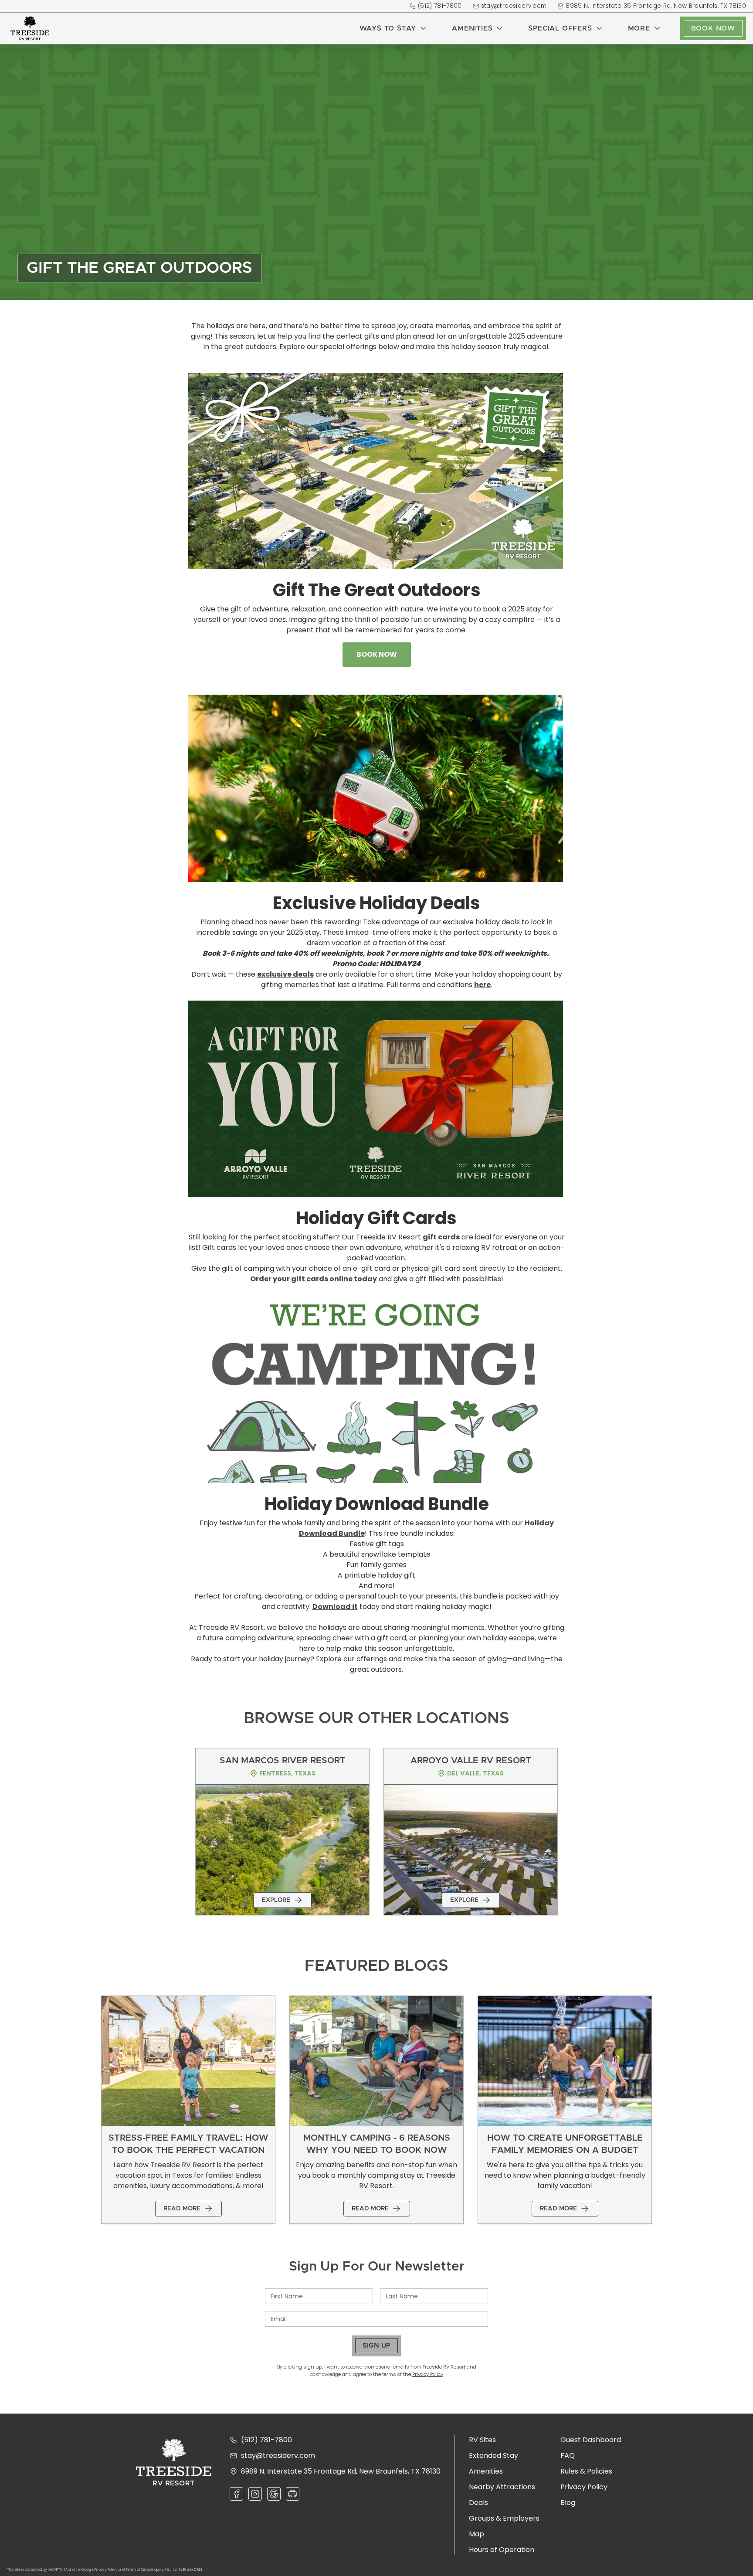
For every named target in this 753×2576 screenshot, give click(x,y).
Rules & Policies (586, 2471)
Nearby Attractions (502, 2487)
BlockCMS (193, 2570)
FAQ (568, 2456)
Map (477, 2534)
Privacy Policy (428, 2374)
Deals (478, 2503)
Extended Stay (494, 2456)
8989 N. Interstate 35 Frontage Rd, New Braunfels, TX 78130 (656, 6)
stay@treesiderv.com (514, 6)
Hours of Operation (502, 2550)
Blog (568, 2503)
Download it (335, 1607)
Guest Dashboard (591, 2440)
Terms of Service (139, 2570)
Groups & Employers (504, 2518)
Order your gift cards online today (314, 1279)
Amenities (486, 2471)
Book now (377, 654)
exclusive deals (285, 974)
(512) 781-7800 (440, 6)
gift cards (441, 1237)
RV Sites (482, 2440)
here (482, 985)
